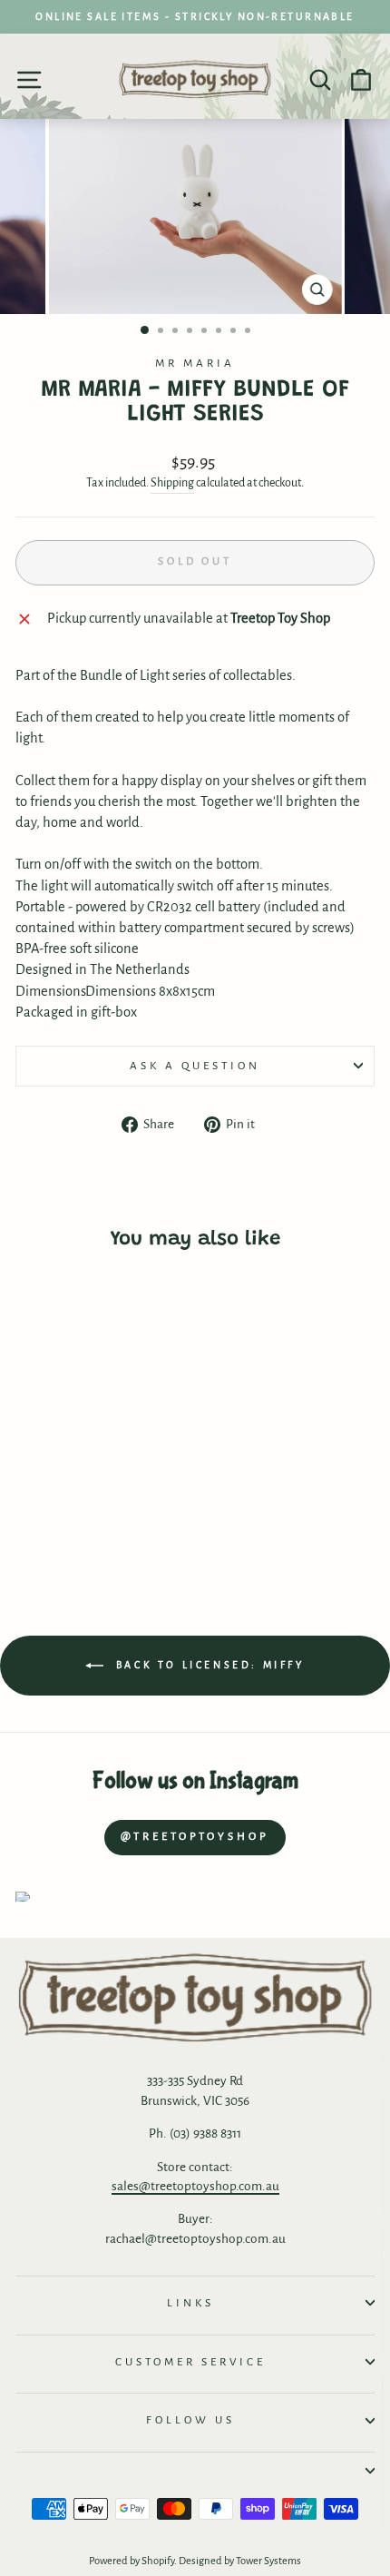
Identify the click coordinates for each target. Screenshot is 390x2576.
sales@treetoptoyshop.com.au (195, 2186)
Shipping (172, 483)
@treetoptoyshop (195, 1837)
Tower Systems (268, 2561)
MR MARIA (195, 363)
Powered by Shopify (132, 2561)
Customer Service (190, 2362)
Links (190, 2303)
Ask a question (195, 1066)
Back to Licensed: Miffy (207, 1665)
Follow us (190, 2420)
